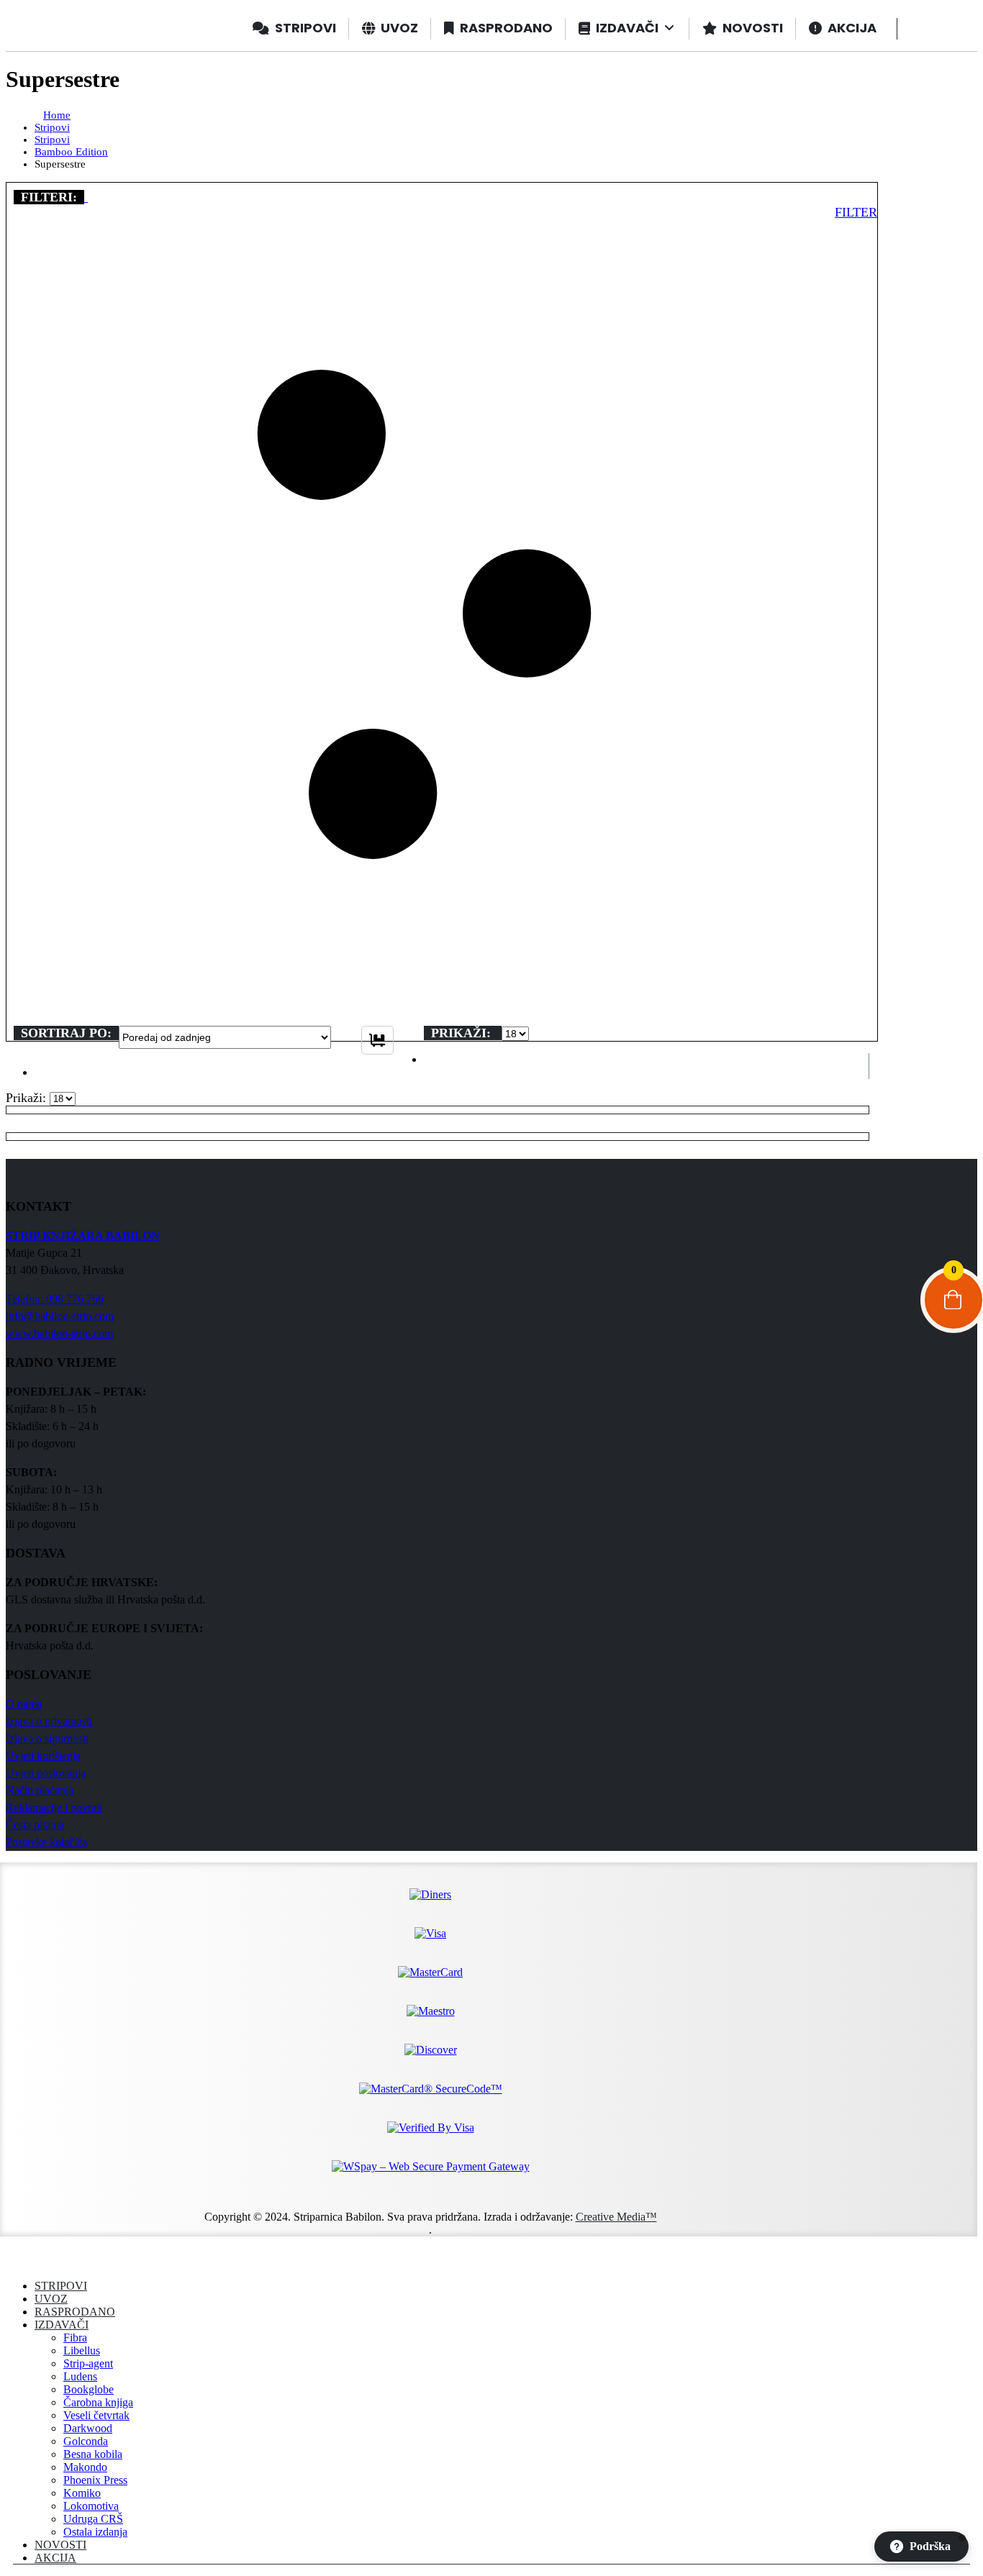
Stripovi (61, 2286)
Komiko (82, 2493)
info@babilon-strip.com (60, 1316)
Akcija (55, 2558)
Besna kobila (93, 2454)
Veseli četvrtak (96, 2415)
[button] (86, 197)
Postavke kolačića (46, 1842)
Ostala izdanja (95, 2532)
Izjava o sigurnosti (47, 1738)
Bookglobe (89, 2389)
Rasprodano (75, 2312)
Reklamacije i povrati (54, 1807)
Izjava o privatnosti (49, 1721)
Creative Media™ (616, 2217)
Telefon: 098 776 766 (55, 1299)
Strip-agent (88, 2363)
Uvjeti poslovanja (46, 1773)
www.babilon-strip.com (59, 1333)
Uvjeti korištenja (43, 1756)
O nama (24, 1704)
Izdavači (62, 2325)
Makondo (85, 2467)
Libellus (82, 2350)
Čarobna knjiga (98, 2402)
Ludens (80, 2376)
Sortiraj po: (66, 1033)
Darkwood (88, 2428)
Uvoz (51, 2299)
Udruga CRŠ (93, 2519)
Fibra (75, 2338)
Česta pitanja (35, 1825)
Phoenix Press (95, 2480)
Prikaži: (463, 1033)
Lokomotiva (91, 2506)
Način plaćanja (40, 1790)
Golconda (86, 2441)
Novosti (60, 2545)
